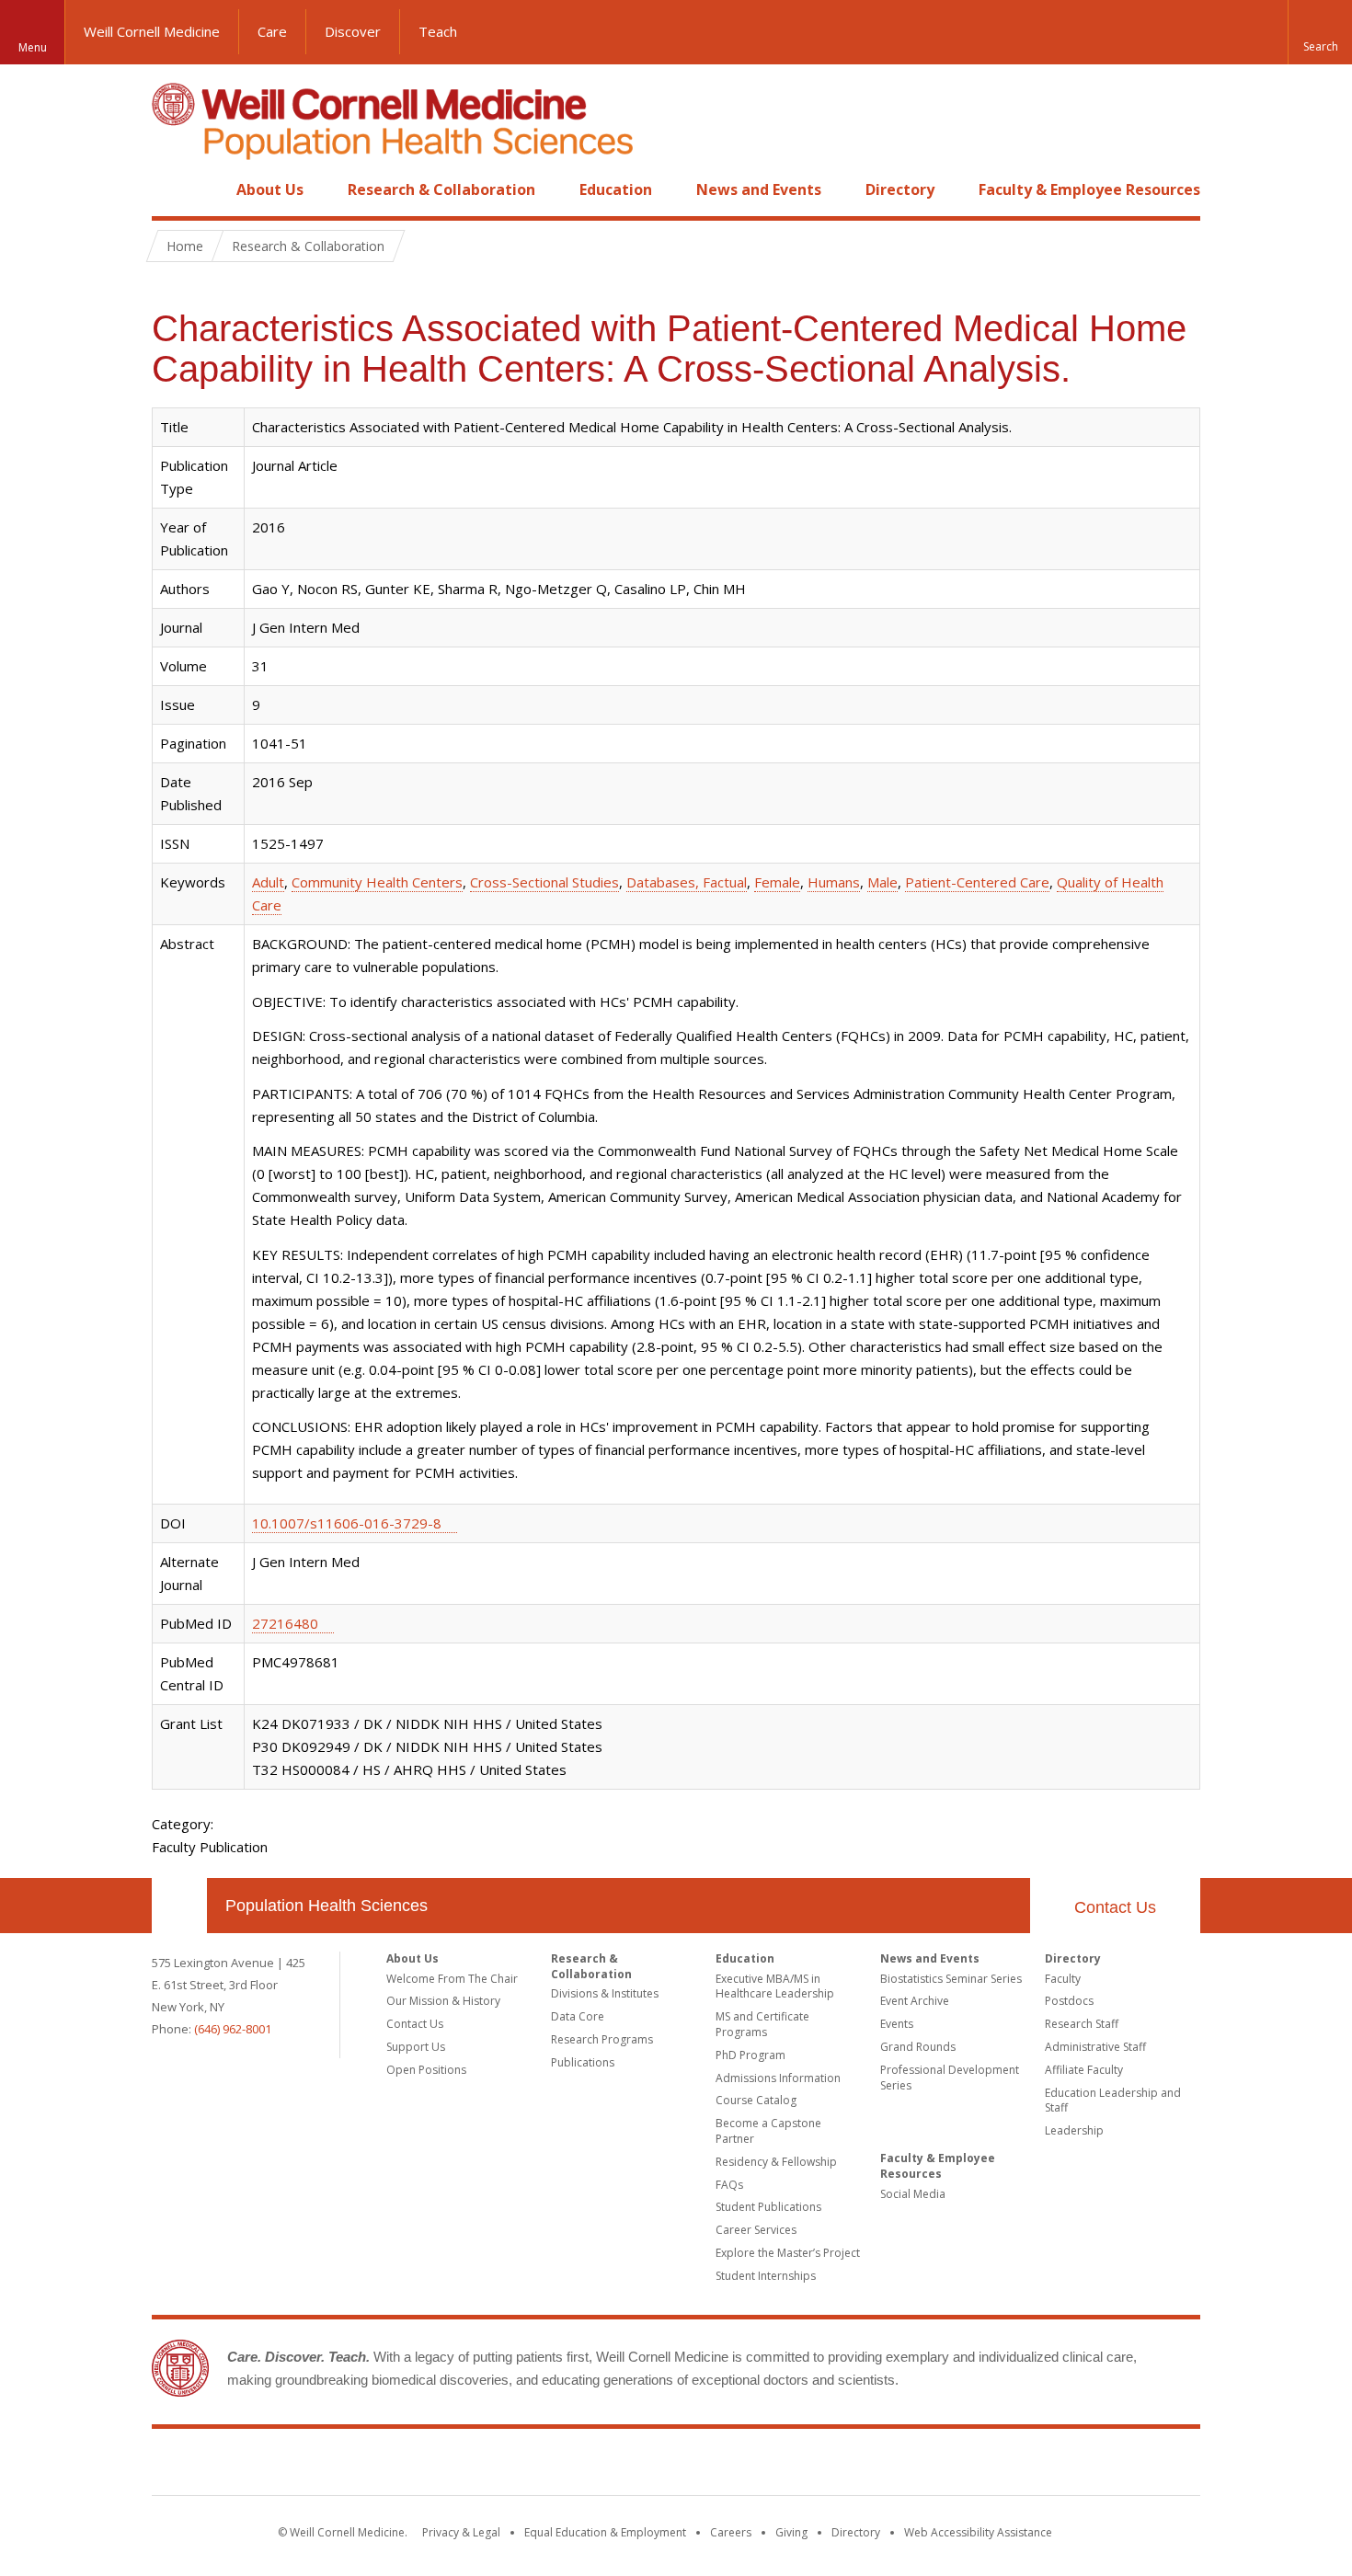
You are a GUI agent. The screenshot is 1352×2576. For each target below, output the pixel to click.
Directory (900, 189)
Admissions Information (778, 2078)
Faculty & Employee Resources (1089, 189)
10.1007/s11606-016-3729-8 (347, 1523)
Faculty (1063, 1979)
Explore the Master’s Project (788, 2253)
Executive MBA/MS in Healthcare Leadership (775, 1986)
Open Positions (426, 2070)
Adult (268, 882)
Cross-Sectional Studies (544, 882)
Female (777, 882)
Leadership (1074, 2130)
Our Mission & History (443, 2001)
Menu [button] (33, 47)
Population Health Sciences (327, 1906)
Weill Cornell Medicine (152, 31)
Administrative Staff (1095, 2047)
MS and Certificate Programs (762, 2024)
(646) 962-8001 (233, 2029)
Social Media (913, 2194)
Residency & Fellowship (776, 2162)
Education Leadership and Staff (1113, 2101)
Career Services (756, 2230)
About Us (270, 189)
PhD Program (750, 2055)
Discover (353, 31)
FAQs (729, 2185)
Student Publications (768, 2207)
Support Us (416, 2047)
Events (897, 2024)
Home (172, 189)
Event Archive (915, 2001)
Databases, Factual (687, 882)
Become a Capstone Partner (768, 2131)
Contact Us (1115, 1907)
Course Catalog (756, 2100)
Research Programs (602, 2039)
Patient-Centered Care (977, 882)
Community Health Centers (377, 882)
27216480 (285, 1623)
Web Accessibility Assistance (978, 2532)
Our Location (179, 1906)
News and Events (759, 189)
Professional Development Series (950, 2078)
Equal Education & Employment (605, 2532)
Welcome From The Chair (452, 1979)
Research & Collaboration (441, 189)
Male (882, 882)
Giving (791, 2532)
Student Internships (766, 2276)
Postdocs (1069, 2001)
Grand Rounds (918, 2047)
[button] (1320, 32)
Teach (438, 31)
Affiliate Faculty (1084, 2070)
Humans (834, 882)
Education (616, 189)
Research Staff (1082, 2024)
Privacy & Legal (461, 2532)
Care (272, 31)
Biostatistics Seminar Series (951, 1979)
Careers (731, 2532)
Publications (583, 2062)
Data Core (578, 2016)
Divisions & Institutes (605, 1993)
